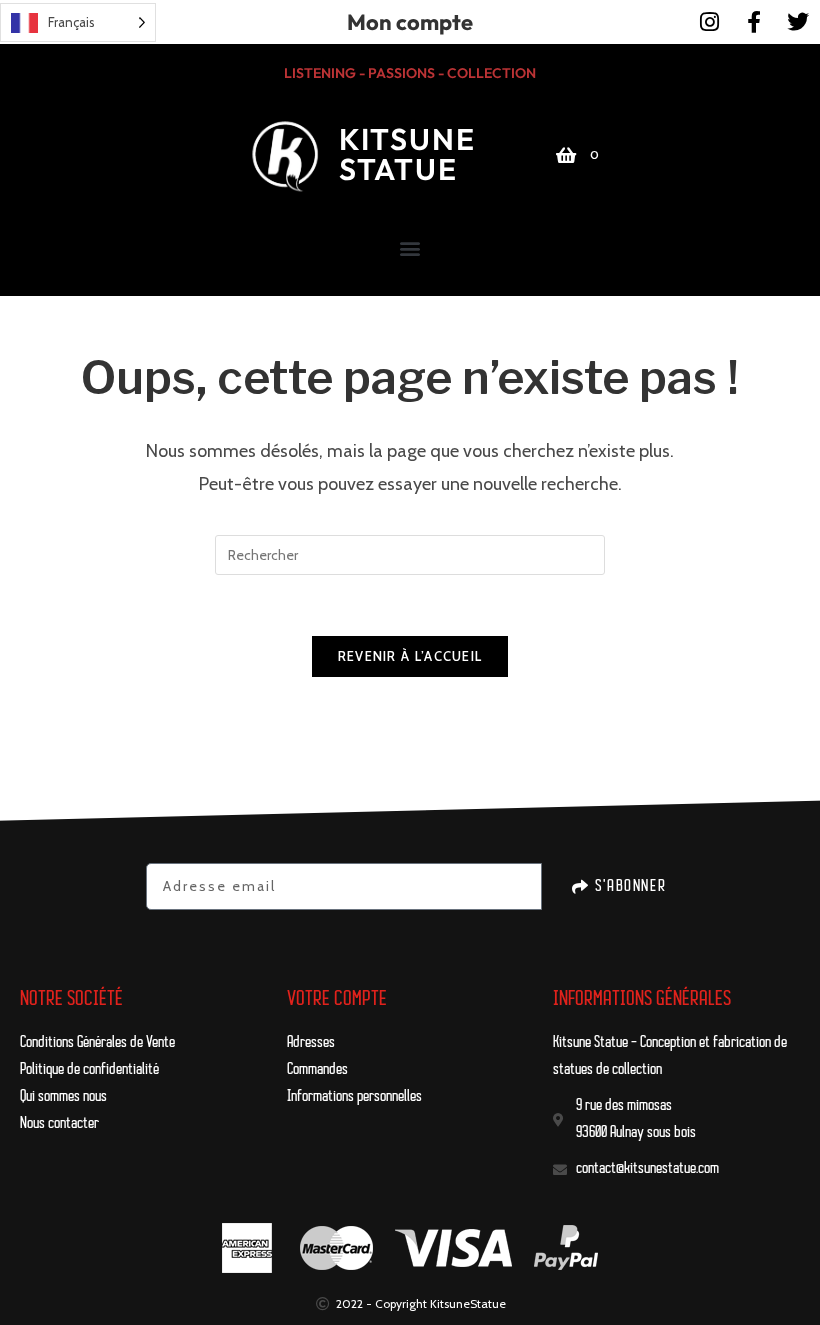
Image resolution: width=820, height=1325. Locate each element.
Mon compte (410, 22)
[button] (410, 247)
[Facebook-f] (754, 22)
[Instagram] (710, 22)
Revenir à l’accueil (410, 656)
